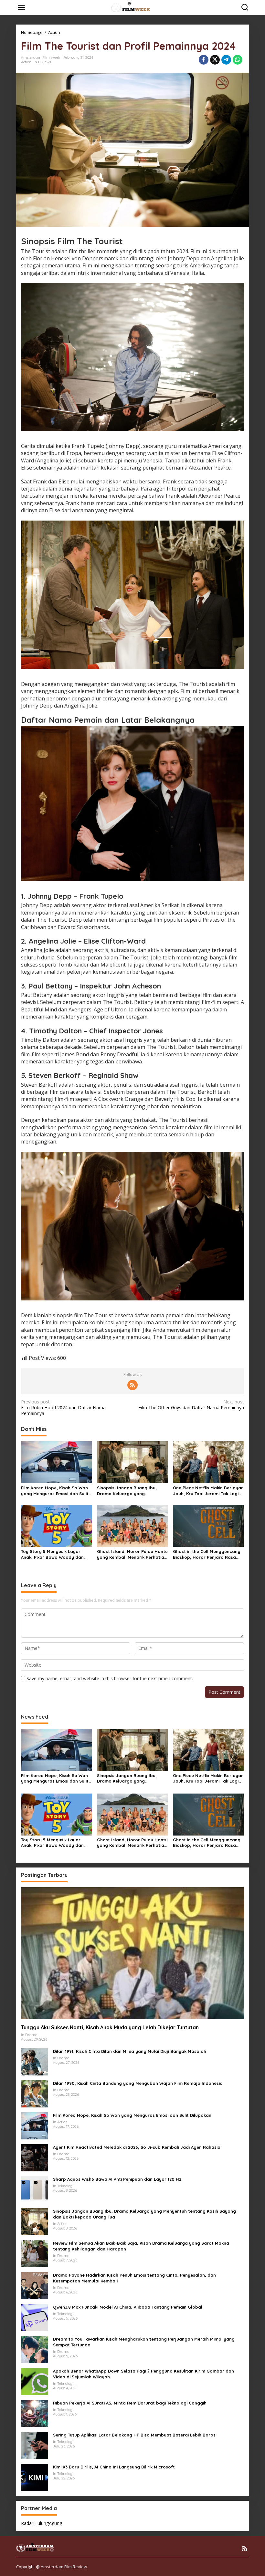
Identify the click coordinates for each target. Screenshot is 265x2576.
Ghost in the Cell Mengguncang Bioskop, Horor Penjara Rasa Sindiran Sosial (207, 1554)
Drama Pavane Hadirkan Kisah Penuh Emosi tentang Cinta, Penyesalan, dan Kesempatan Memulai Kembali (134, 2278)
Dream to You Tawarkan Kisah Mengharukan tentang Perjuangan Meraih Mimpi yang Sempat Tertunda (144, 2342)
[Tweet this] (215, 60)
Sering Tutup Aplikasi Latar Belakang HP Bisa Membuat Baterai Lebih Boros (134, 2435)
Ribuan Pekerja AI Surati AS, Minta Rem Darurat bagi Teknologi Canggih (130, 2403)
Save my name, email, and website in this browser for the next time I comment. (110, 1678)
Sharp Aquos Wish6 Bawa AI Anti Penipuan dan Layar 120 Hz (117, 2179)
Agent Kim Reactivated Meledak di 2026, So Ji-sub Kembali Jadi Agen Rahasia (137, 2147)
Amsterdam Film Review (64, 2567)
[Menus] (21, 7)
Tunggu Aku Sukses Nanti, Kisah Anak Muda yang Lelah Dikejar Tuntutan (110, 2027)
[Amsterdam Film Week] (134, 7)
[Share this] (204, 60)
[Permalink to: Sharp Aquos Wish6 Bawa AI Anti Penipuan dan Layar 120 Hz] (35, 2189)
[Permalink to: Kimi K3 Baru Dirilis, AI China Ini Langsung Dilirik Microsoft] (35, 2477)
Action (26, 62)
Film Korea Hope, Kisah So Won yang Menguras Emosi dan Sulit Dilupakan (55, 1491)
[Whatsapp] (238, 60)
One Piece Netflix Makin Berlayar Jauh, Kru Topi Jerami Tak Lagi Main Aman (208, 1491)
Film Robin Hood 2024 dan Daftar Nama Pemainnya (63, 1408)
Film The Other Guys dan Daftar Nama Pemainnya (191, 1405)
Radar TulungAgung (42, 2523)
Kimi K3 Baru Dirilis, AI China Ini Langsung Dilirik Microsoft (114, 2467)
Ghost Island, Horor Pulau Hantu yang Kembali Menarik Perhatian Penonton (132, 1554)
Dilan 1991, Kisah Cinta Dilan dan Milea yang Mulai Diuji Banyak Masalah (130, 2051)
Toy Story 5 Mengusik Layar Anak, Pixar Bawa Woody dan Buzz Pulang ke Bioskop (52, 1554)
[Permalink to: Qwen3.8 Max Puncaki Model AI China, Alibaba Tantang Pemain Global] (35, 2317)
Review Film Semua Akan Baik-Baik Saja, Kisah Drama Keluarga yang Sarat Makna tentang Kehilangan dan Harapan (141, 2246)
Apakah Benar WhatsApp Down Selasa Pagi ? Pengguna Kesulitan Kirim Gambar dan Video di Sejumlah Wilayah (143, 2374)
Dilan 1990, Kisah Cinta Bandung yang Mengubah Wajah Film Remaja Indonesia (138, 2083)
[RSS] (132, 1385)
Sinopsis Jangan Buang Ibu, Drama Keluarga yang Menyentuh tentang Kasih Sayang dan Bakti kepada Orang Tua (132, 1491)
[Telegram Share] (226, 60)
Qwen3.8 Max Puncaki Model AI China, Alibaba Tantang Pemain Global (128, 2307)
